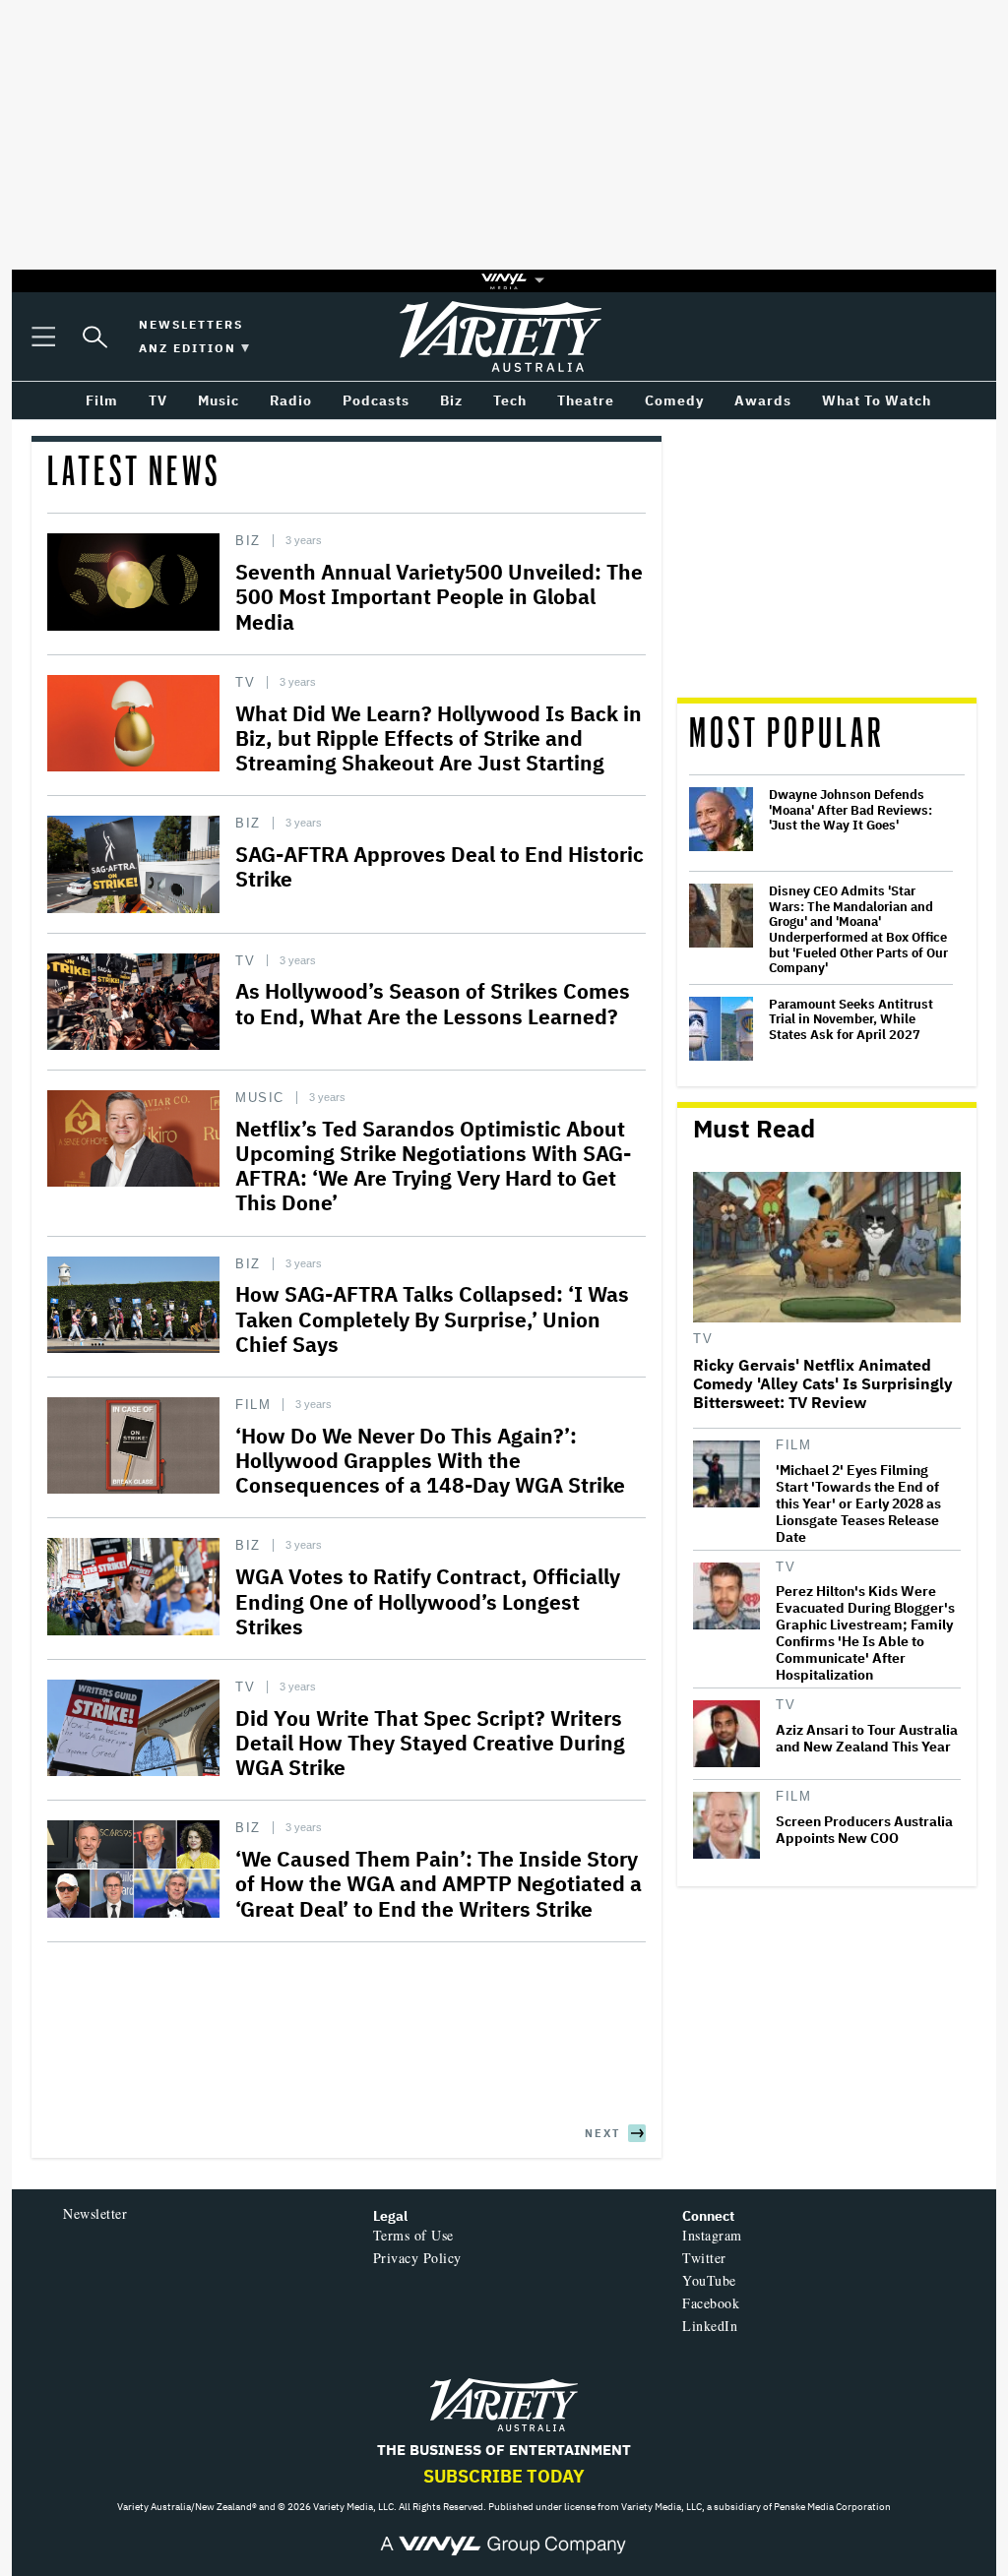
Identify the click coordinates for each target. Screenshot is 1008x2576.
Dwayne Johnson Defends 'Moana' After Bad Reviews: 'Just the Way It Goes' (850, 810)
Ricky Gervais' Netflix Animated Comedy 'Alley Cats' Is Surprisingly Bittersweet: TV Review (823, 1384)
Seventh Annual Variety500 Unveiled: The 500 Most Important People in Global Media (439, 596)
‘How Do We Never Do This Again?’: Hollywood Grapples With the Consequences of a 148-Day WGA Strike (430, 1460)
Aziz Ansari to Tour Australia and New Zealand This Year (867, 1739)
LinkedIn (710, 2326)
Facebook (711, 2303)
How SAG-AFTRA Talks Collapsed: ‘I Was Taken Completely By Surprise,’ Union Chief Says (432, 1319)
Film (253, 1405)
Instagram (712, 2235)
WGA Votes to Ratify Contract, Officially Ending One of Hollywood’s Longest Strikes (428, 1601)
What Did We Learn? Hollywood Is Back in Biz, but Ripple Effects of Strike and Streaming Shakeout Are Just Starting (439, 738)
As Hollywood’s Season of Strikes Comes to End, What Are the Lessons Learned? (433, 1003)
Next (602, 2133)
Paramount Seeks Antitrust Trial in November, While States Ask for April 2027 (851, 1020)
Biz (248, 541)
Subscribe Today (504, 2476)
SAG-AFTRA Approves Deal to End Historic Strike (440, 866)
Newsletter (95, 2213)
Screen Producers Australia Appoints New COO (864, 1830)
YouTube (709, 2280)
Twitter (704, 2258)
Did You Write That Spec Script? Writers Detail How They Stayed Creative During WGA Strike (430, 1743)
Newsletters (191, 324)
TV (245, 682)
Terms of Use (413, 2235)
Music (260, 1098)
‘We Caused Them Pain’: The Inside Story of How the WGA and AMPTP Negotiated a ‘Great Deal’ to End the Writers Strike (439, 1883)
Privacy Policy (417, 2258)
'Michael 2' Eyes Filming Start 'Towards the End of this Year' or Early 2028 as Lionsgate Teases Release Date (858, 1504)
